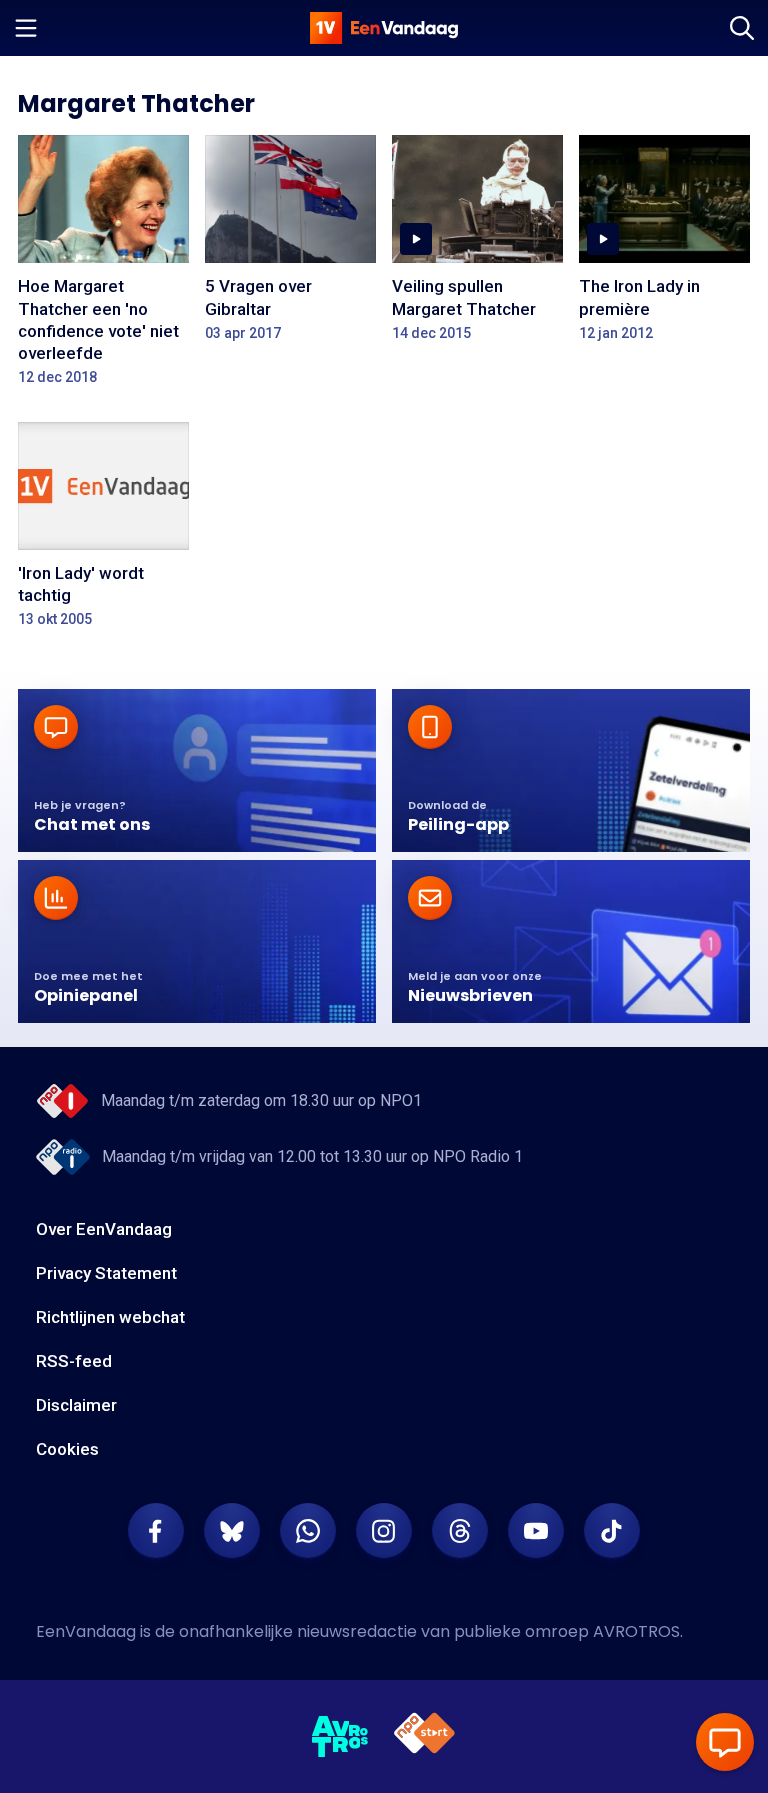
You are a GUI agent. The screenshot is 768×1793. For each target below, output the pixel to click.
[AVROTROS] (340, 1737)
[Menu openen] (26, 28)
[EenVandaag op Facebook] (156, 1531)
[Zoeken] (742, 28)
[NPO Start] (424, 1736)
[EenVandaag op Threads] (460, 1531)
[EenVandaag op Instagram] (384, 1531)
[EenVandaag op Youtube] (536, 1531)
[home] (384, 28)
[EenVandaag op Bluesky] (232, 1531)
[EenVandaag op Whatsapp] (308, 1531)
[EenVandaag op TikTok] (612, 1531)
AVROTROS (636, 1631)
